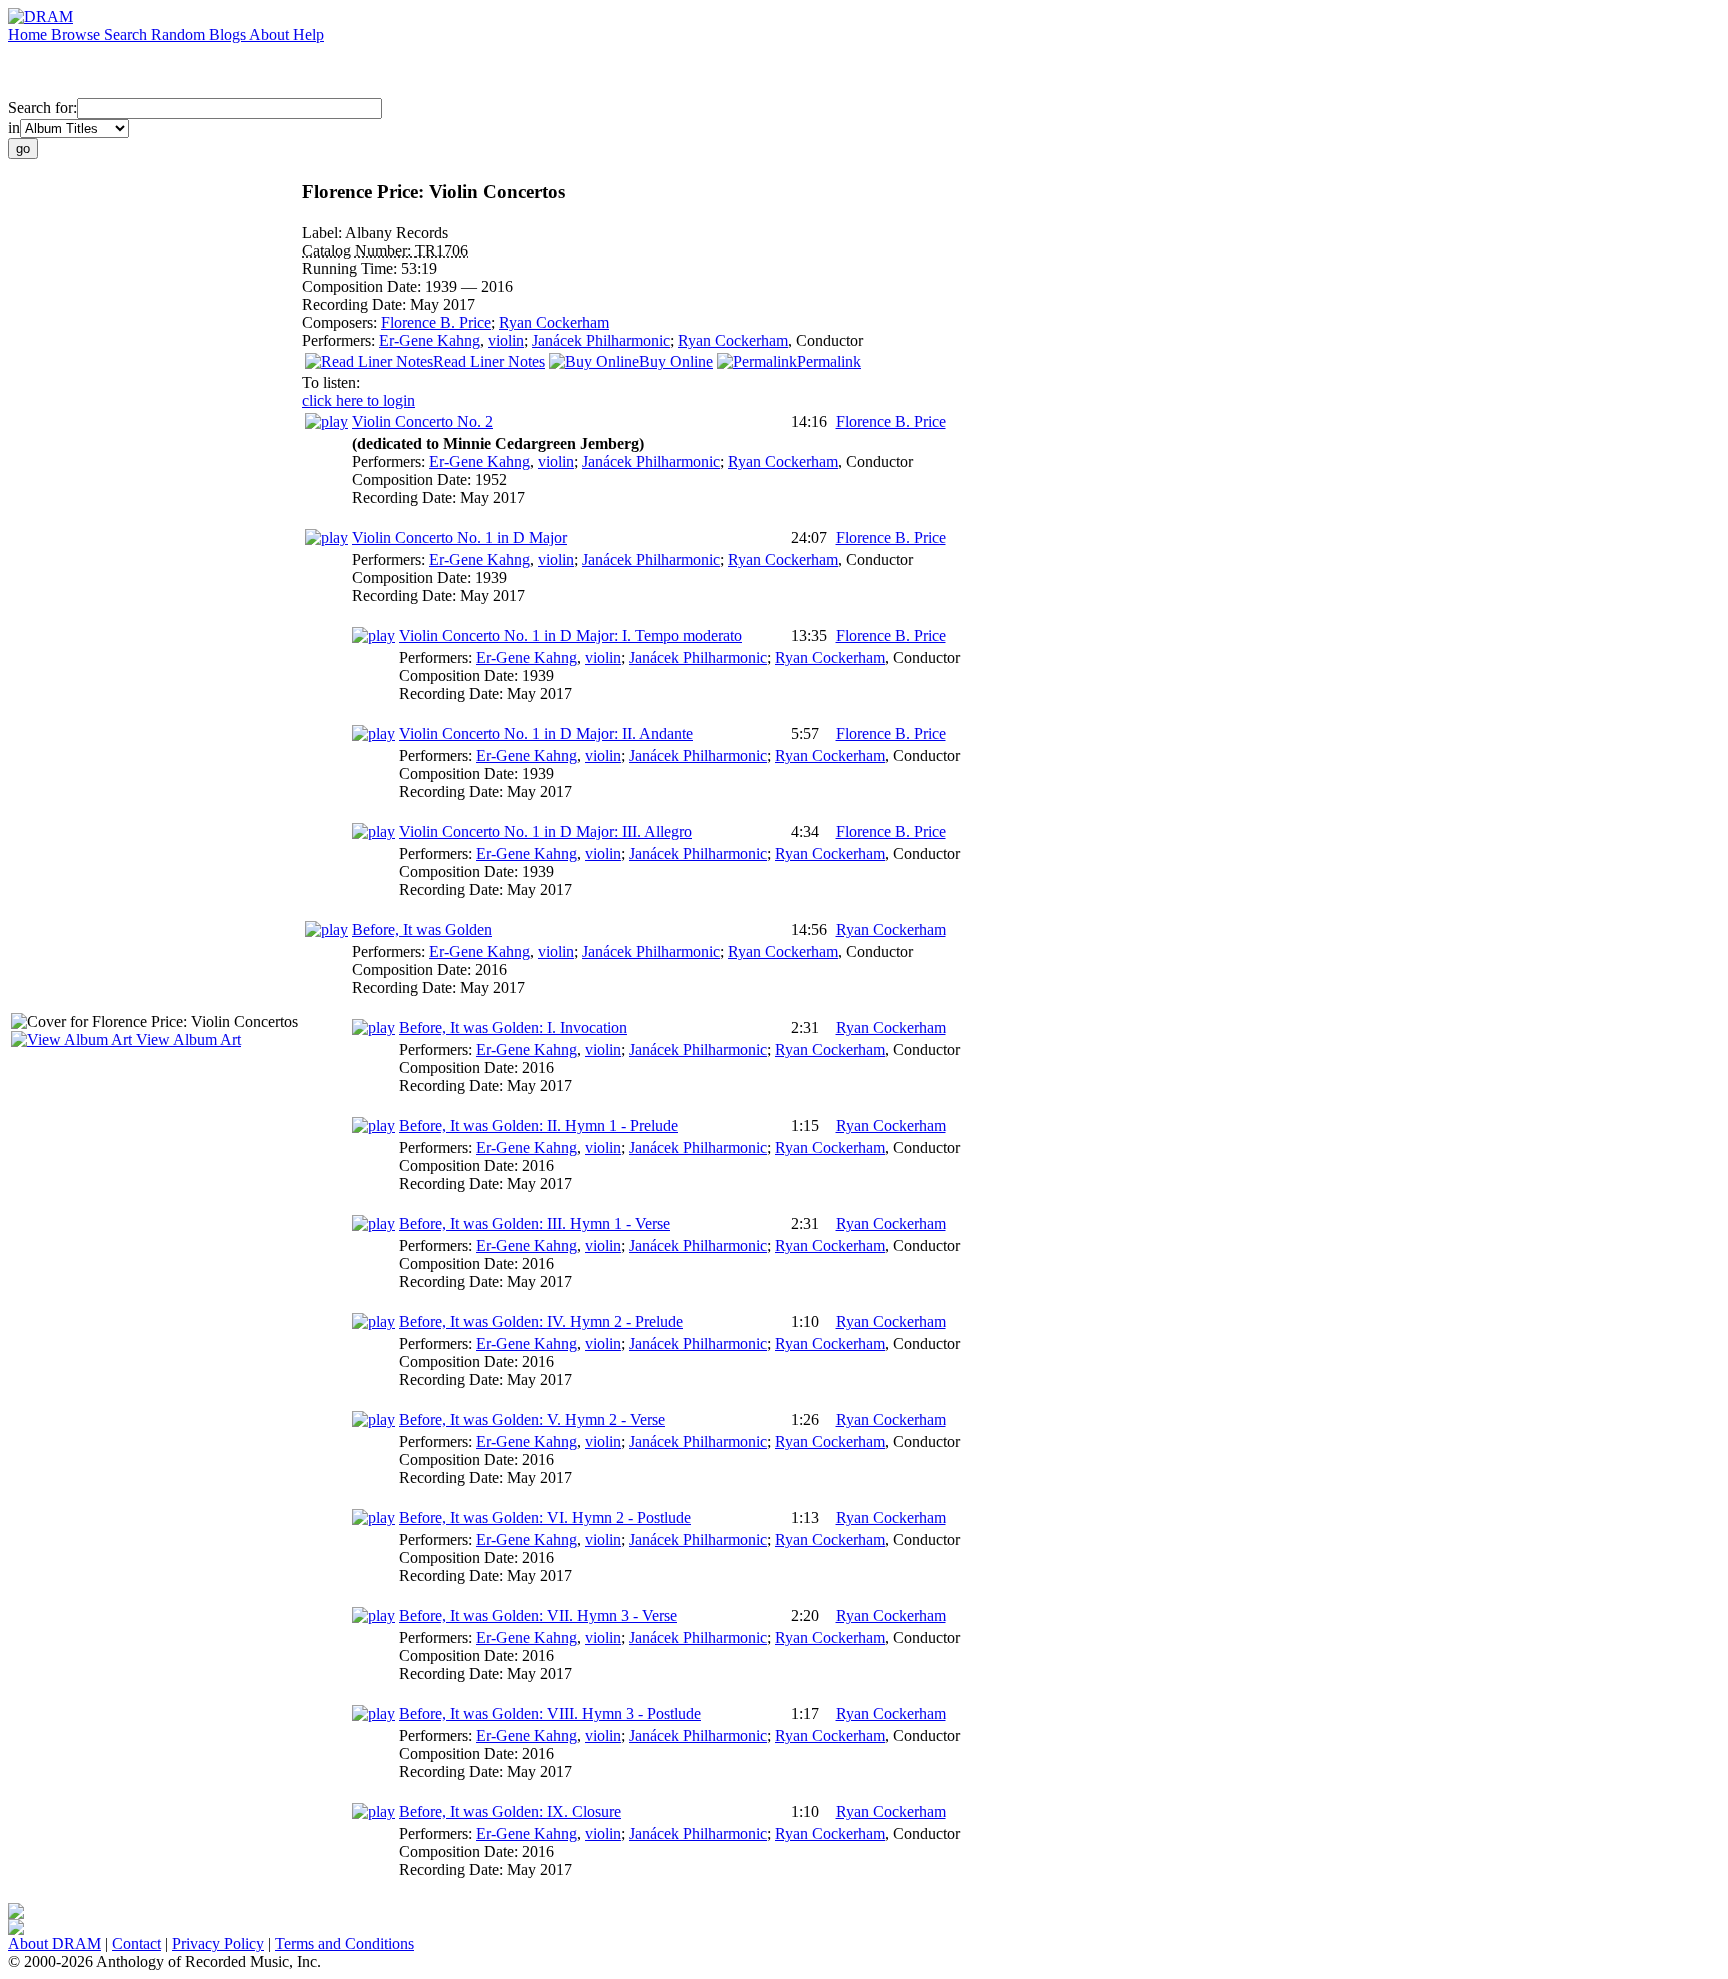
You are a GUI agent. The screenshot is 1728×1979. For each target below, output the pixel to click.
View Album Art (186, 1039)
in (14, 127)
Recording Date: (356, 304)
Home (29, 34)
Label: (323, 232)
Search (127, 34)
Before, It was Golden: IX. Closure (510, 1811)
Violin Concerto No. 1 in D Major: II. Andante (546, 733)
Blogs (229, 34)
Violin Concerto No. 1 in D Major (459, 537)
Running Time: (351, 268)
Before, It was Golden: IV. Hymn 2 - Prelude (541, 1321)
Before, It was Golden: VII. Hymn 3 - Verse (538, 1615)
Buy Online (676, 361)
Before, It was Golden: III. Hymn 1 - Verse (534, 1223)
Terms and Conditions (344, 1943)
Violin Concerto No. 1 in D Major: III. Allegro (545, 831)
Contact (136, 1943)
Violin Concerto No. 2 (422, 421)
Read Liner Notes (489, 361)
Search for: (42, 107)
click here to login (358, 400)
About (271, 34)
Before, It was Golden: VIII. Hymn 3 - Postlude (550, 1713)
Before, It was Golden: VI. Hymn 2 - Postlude (545, 1517)
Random (180, 34)
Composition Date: (363, 286)
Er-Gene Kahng (429, 340)
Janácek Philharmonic (601, 340)
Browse (77, 34)
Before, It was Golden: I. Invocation (513, 1027)
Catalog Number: (358, 250)
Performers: (340, 340)
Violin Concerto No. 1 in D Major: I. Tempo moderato (570, 635)
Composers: (341, 322)
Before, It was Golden (422, 929)
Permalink (829, 361)
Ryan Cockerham (554, 322)
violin (506, 340)
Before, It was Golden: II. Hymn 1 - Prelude (538, 1125)
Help (308, 34)
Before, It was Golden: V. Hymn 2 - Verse (532, 1419)
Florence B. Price (436, 322)
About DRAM (54, 1943)
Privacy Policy (218, 1943)
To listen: (331, 382)
